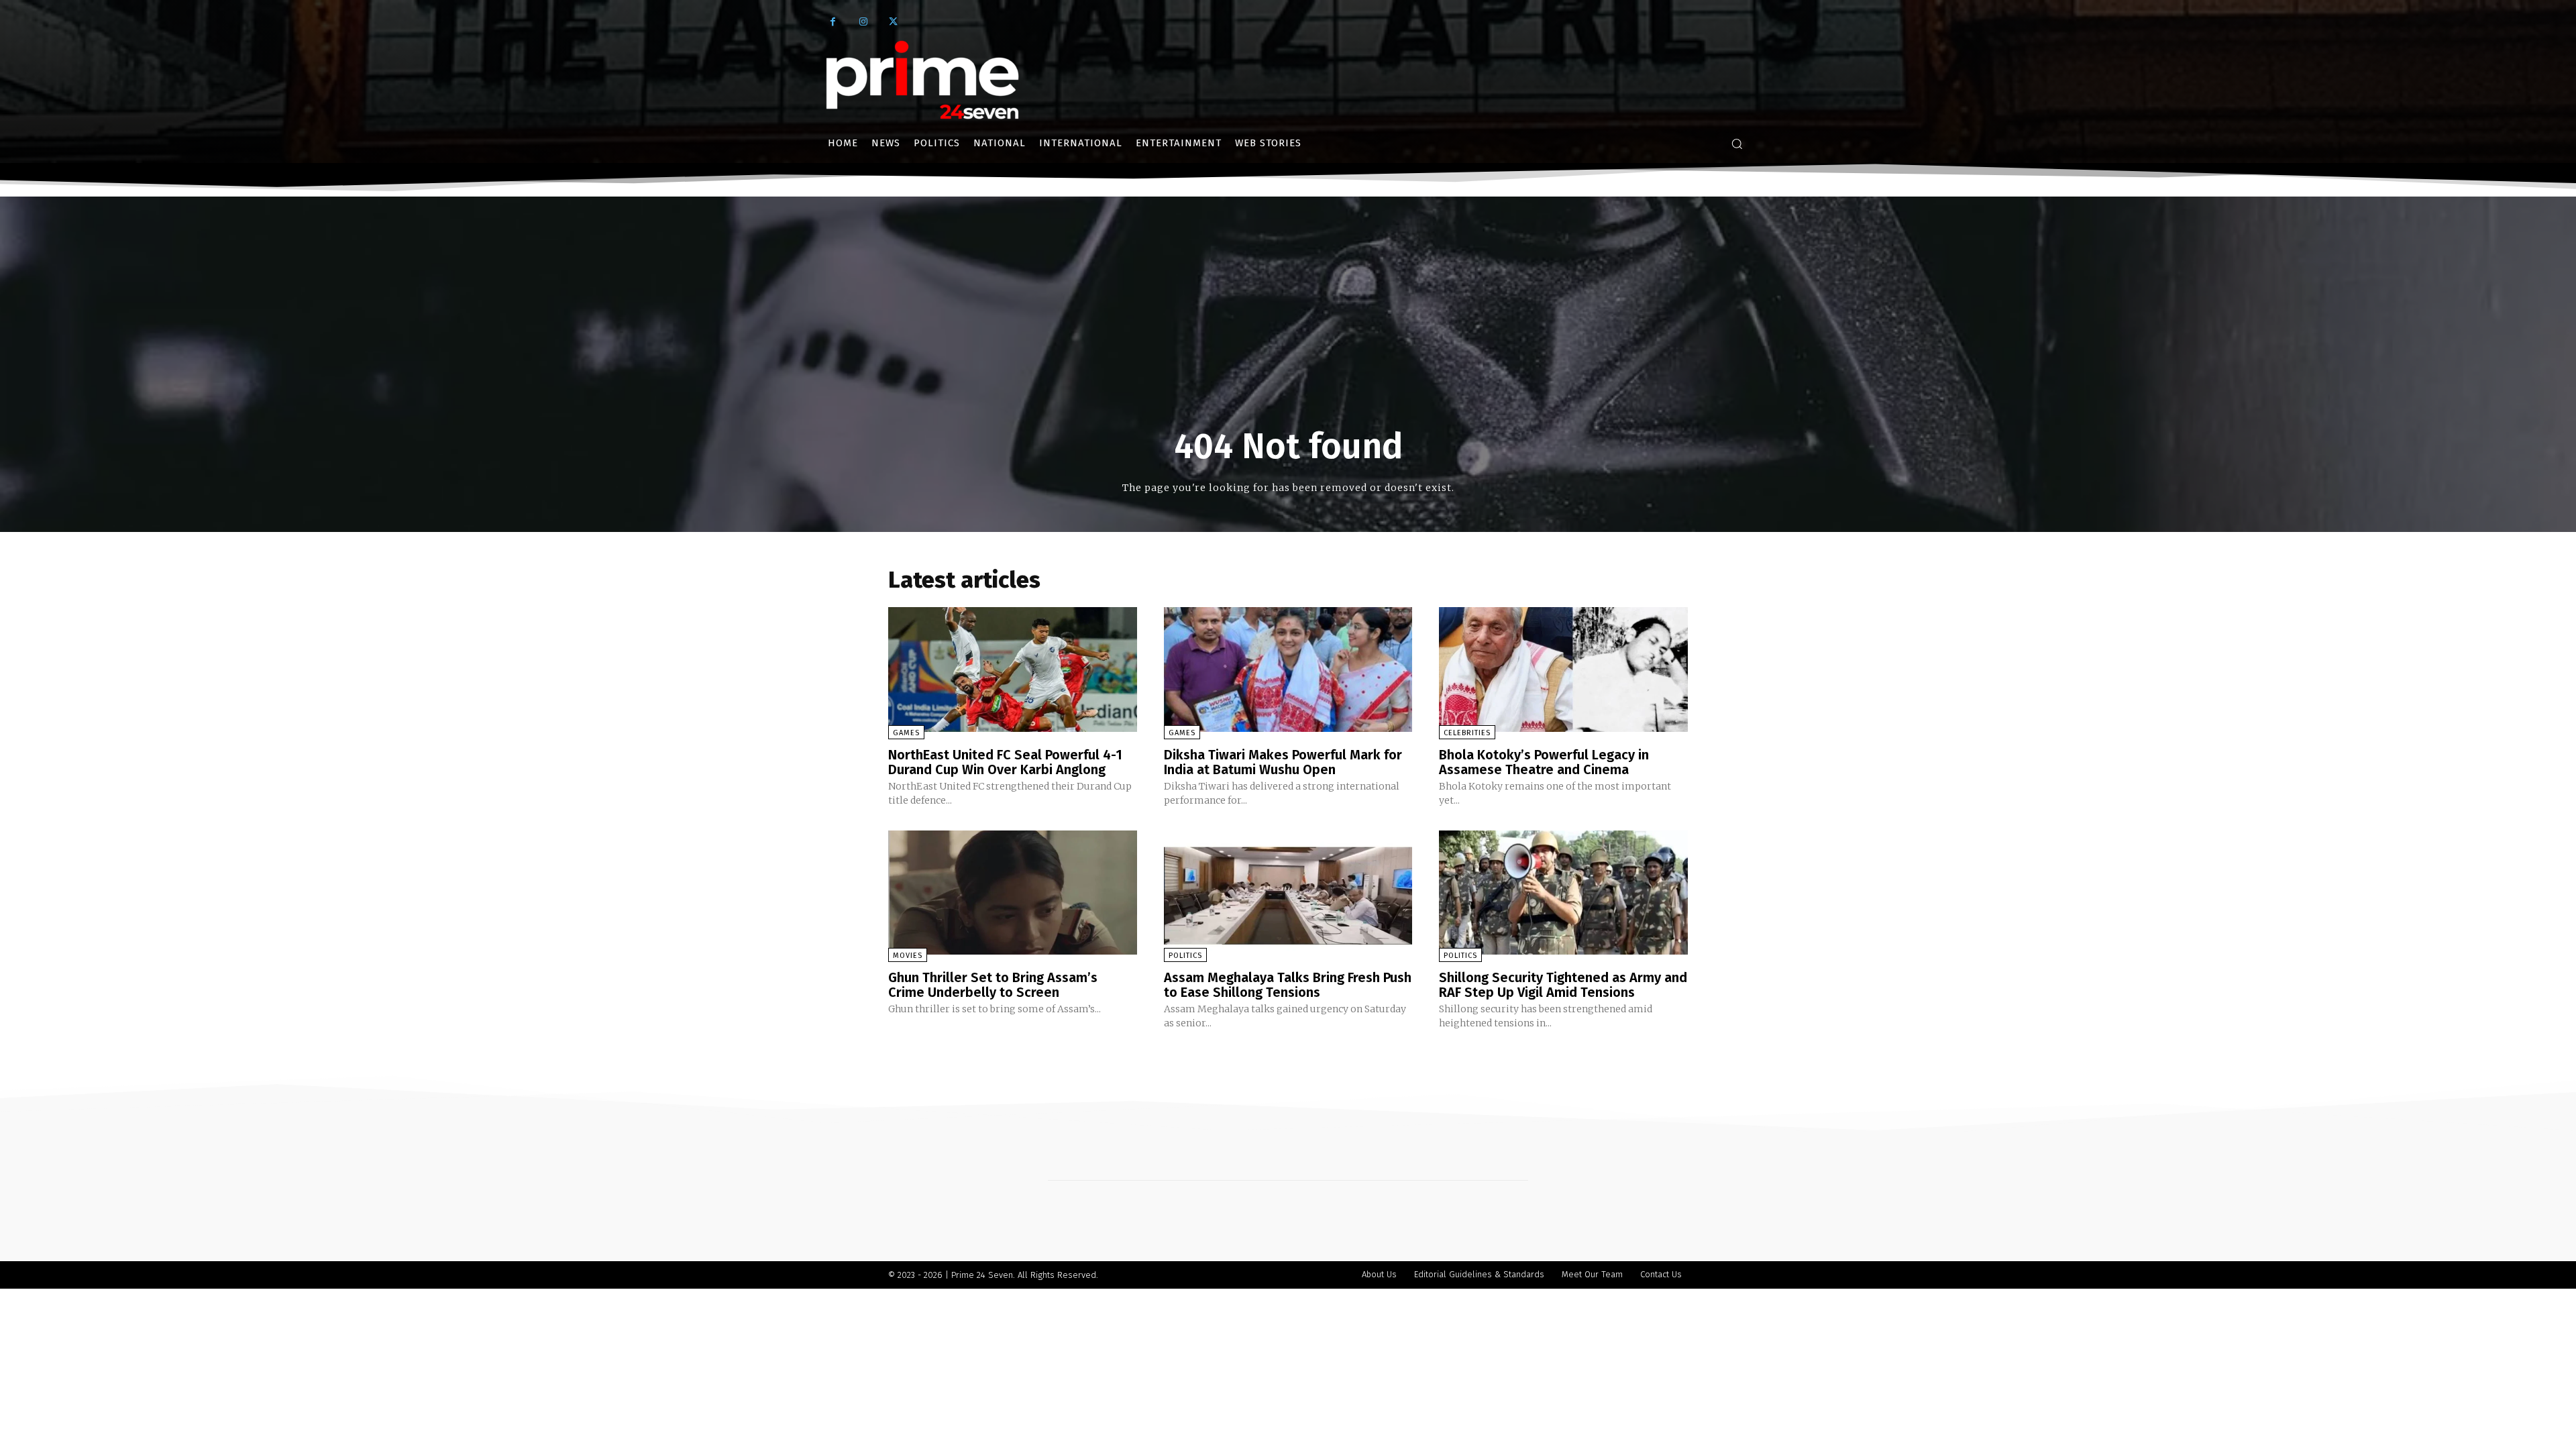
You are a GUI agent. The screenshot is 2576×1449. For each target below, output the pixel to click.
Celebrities (1467, 733)
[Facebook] (833, 22)
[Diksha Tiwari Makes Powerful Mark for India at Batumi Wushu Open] (1288, 669)
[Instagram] (863, 22)
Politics (1185, 956)
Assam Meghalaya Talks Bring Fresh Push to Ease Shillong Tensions (1288, 985)
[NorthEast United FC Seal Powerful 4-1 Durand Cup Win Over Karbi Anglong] (1013, 669)
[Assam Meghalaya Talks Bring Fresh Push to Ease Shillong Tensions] (1288, 893)
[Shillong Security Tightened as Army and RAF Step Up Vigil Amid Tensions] (1563, 893)
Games (906, 733)
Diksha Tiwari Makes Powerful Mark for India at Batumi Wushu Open (1283, 762)
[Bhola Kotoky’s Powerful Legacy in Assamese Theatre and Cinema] (1563, 669)
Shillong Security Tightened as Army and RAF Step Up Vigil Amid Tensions (1563, 985)
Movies (908, 956)
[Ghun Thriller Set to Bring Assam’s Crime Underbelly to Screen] (1013, 893)
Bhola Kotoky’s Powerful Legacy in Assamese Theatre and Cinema (1544, 762)
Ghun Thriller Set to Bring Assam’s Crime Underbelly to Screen (993, 985)
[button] (1737, 144)
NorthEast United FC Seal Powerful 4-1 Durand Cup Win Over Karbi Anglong (1005, 762)
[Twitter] (893, 22)
